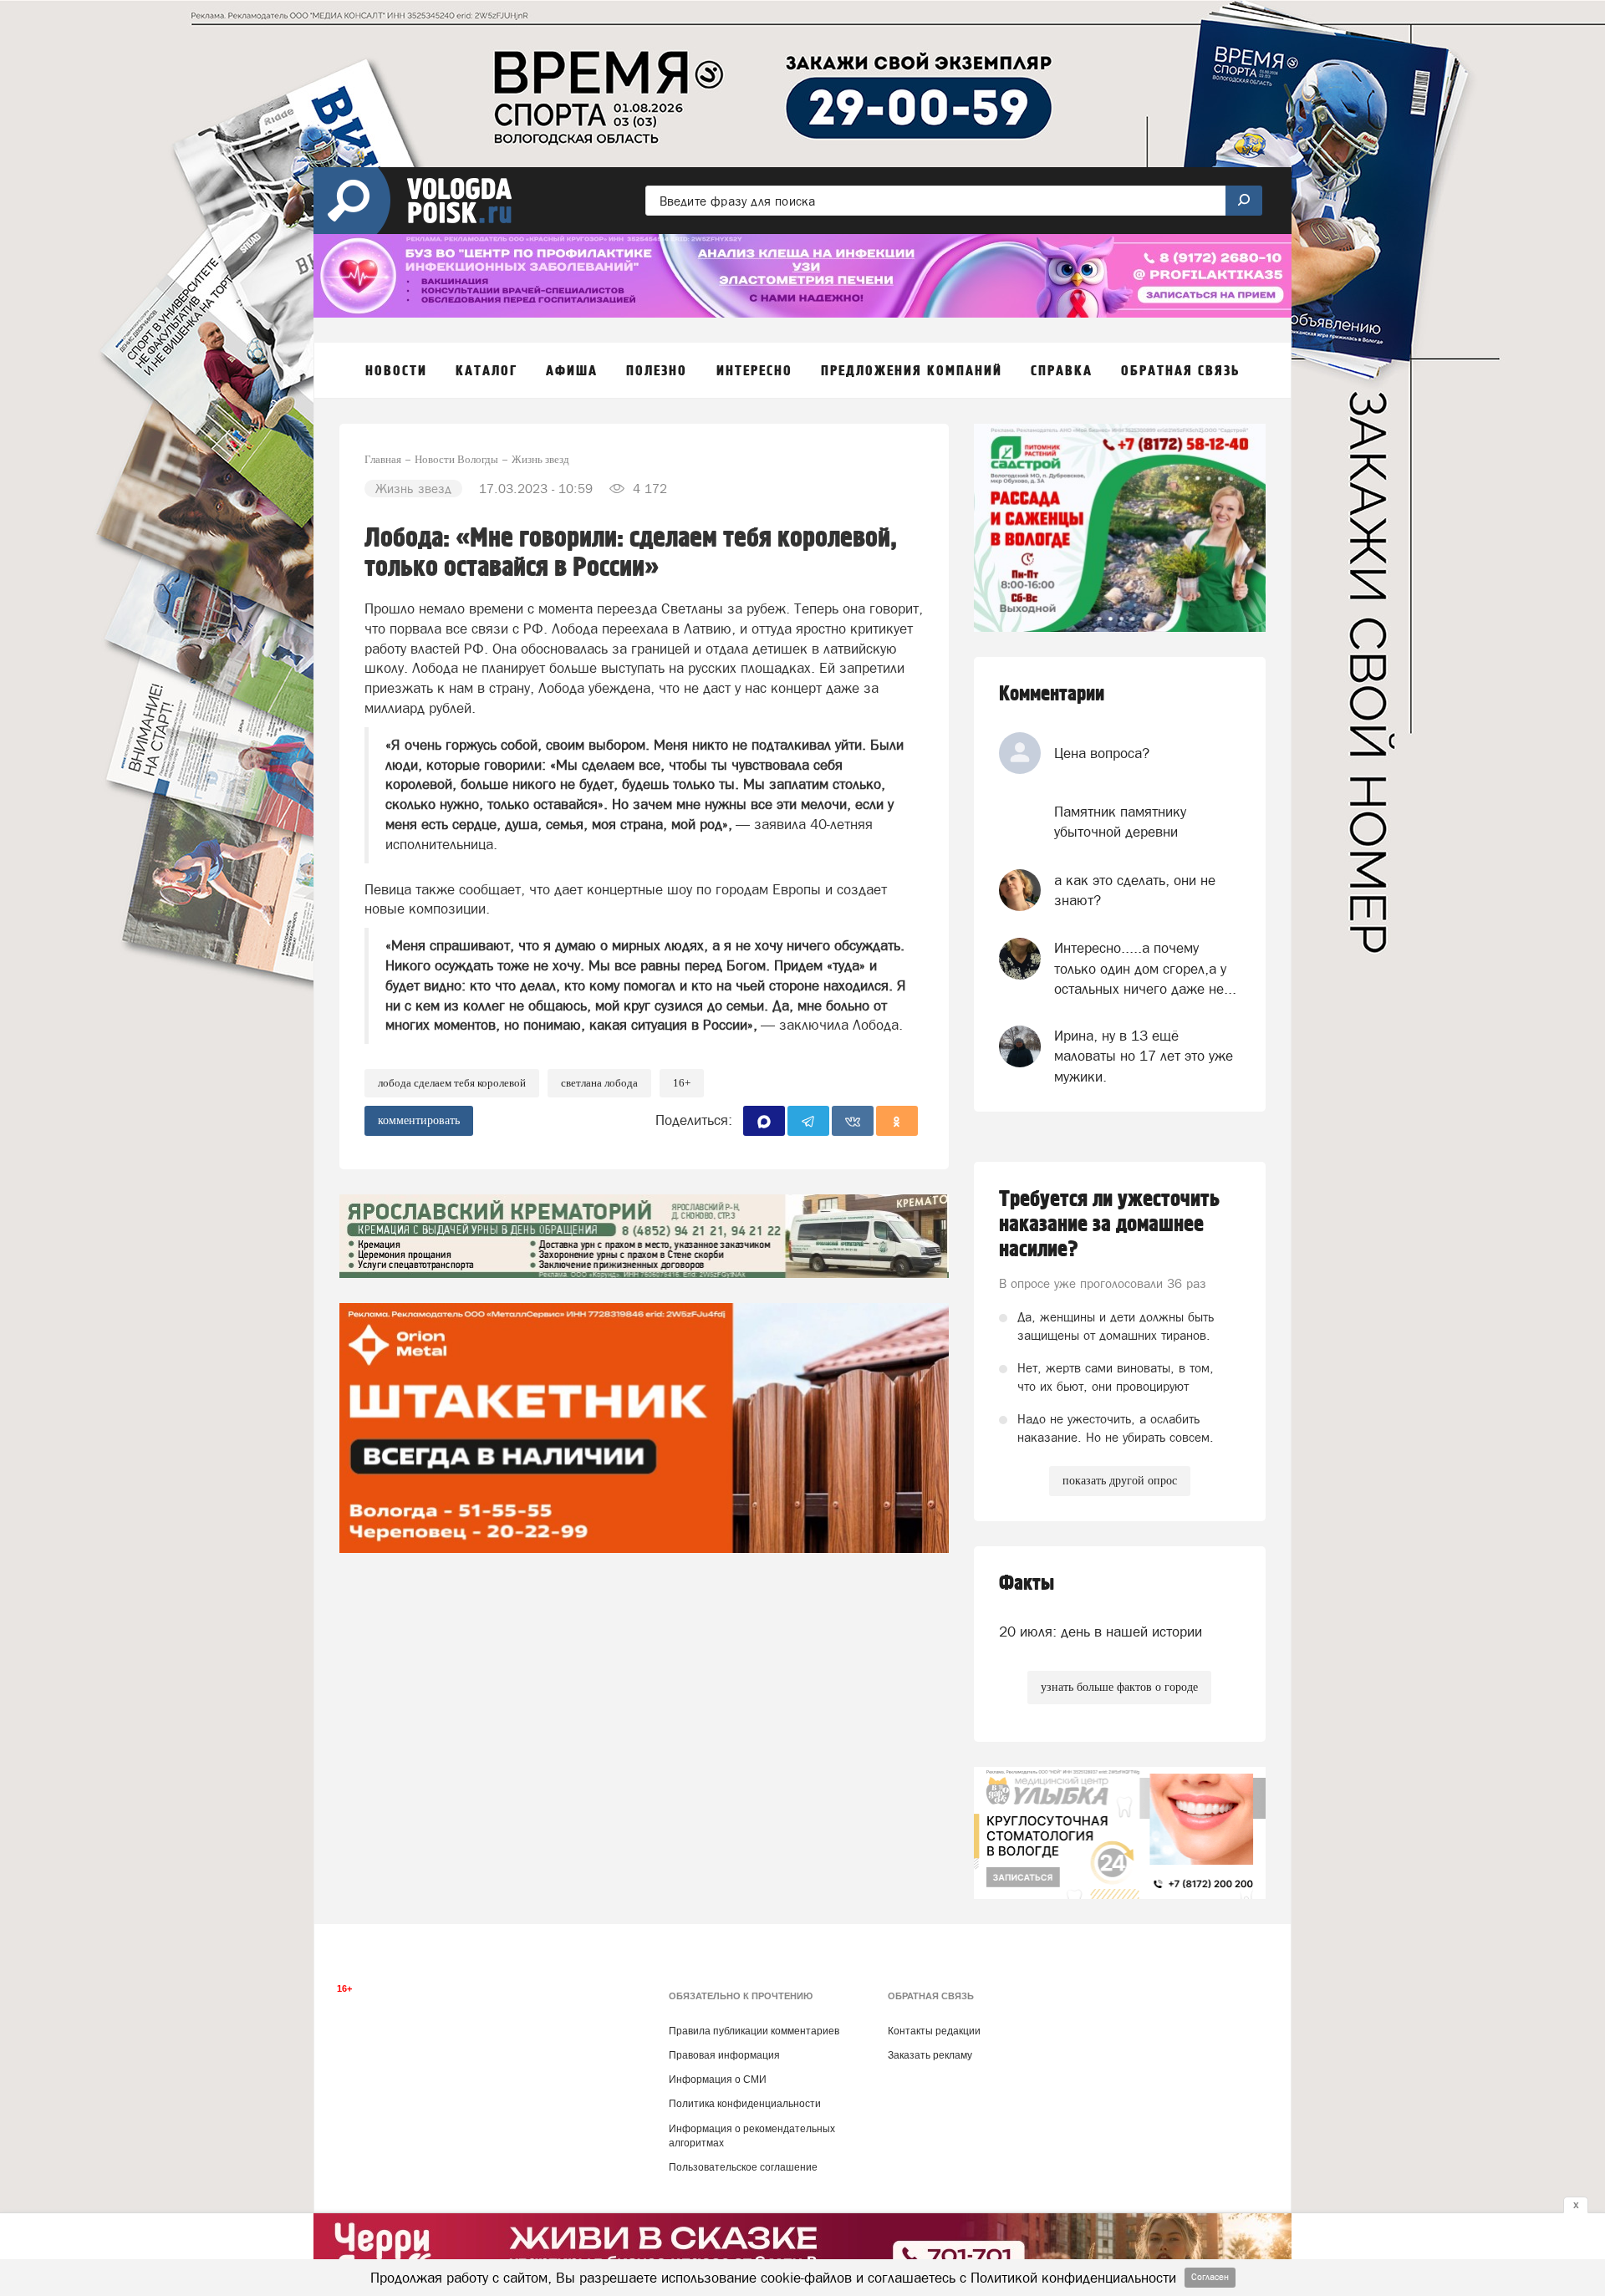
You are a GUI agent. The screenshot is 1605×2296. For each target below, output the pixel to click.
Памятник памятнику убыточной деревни (1120, 822)
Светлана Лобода (599, 1083)
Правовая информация (724, 2055)
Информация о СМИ (718, 2080)
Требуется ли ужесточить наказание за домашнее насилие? (1109, 1224)
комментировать (419, 1120)
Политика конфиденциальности (745, 2104)
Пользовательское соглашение (743, 2167)
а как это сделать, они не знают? (1135, 890)
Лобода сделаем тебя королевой (452, 1083)
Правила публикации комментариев (754, 2031)
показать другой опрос (1120, 1481)
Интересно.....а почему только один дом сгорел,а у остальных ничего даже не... (1145, 968)
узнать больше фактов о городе (1119, 1687)
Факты (1027, 1583)
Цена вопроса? (1102, 753)
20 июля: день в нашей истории (1101, 1632)
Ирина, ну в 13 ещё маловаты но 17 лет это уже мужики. (1144, 1056)
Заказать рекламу (930, 2055)
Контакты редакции (934, 2031)
